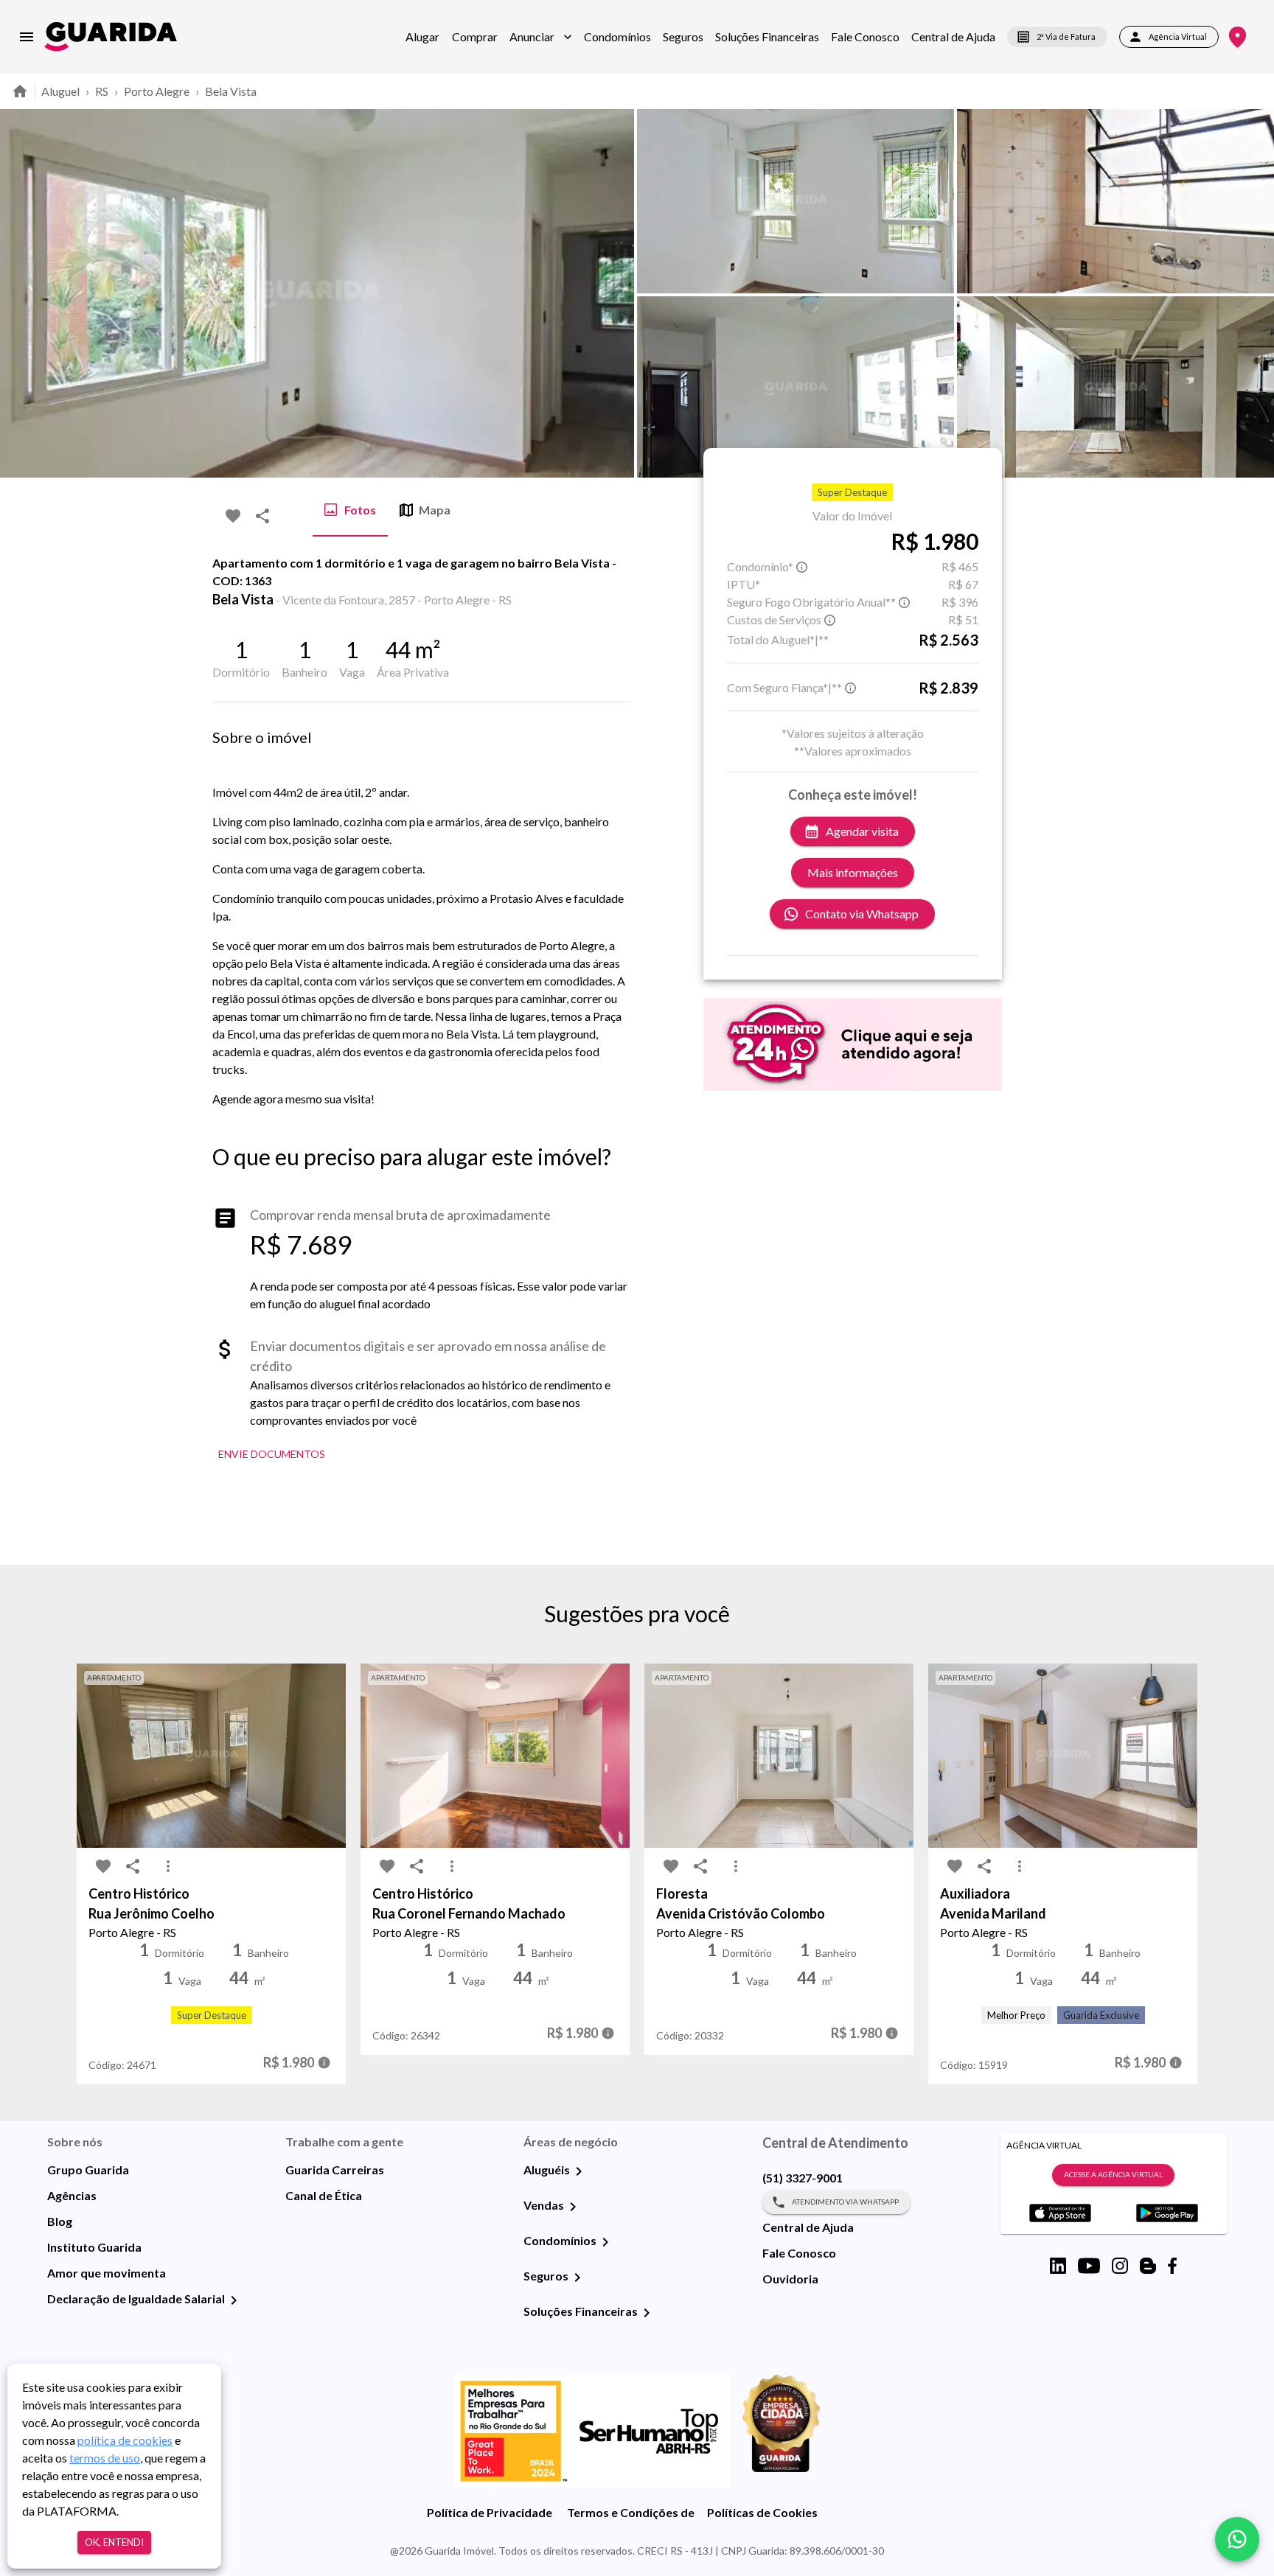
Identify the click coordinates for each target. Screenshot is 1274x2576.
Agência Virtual (1178, 36)
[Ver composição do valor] (324, 2063)
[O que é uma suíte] (802, 567)
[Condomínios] (605, 2242)
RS (102, 91)
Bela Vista (231, 91)
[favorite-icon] (233, 516)
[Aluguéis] (579, 2171)
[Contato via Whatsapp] (1237, 2539)
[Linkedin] (1058, 2266)
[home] (111, 36)
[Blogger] (1148, 2266)
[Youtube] (1089, 2266)
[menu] (27, 37)
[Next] (1252, 293)
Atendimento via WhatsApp (845, 2202)
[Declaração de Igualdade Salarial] (234, 2300)
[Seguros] (577, 2277)
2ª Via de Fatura (1066, 36)
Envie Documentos (272, 1454)
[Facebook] (1172, 2266)
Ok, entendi (114, 2542)
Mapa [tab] (435, 510)
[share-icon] (262, 516)
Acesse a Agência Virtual (1113, 2174)
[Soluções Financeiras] (647, 2313)
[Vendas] (573, 2207)
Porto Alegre (157, 91)
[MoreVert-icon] (168, 1866)
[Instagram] (1120, 2266)
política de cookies (125, 2440)
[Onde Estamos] (1238, 37)
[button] (541, 37)
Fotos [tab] (360, 510)
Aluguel (60, 91)
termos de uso (105, 2458)
